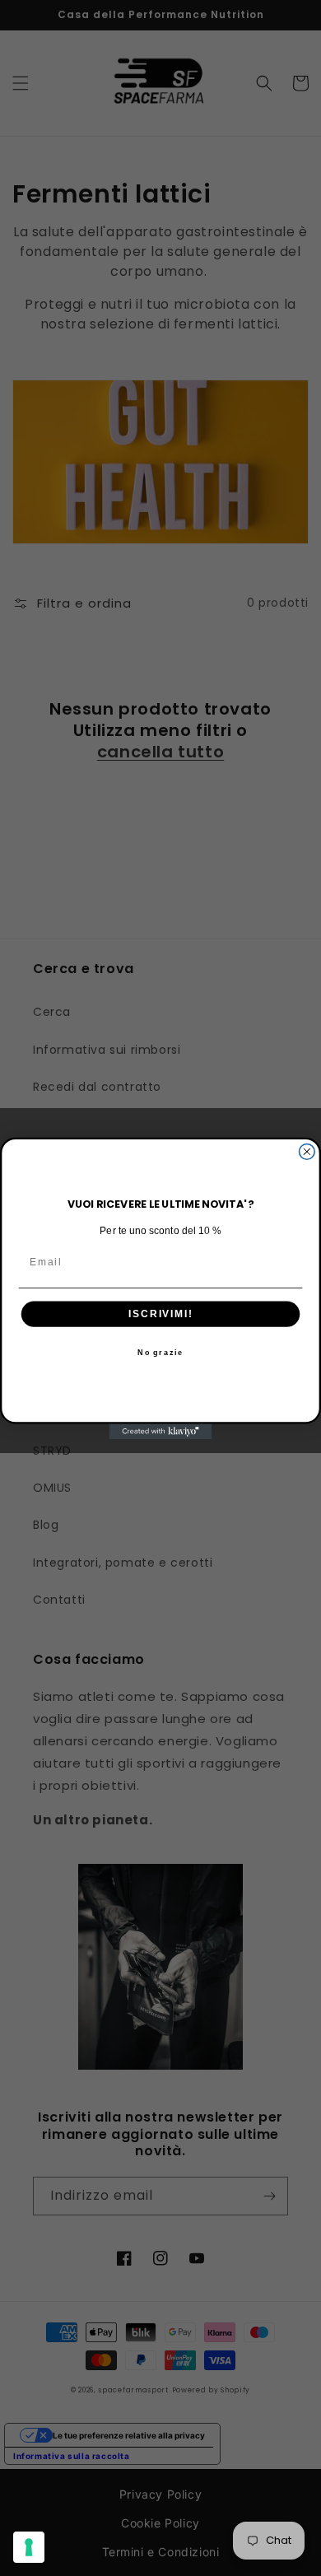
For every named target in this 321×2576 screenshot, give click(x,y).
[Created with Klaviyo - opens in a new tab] (161, 1431)
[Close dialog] (307, 1151)
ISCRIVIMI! (160, 1314)
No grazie (160, 1352)
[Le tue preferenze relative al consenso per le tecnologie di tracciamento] (29, 2547)
